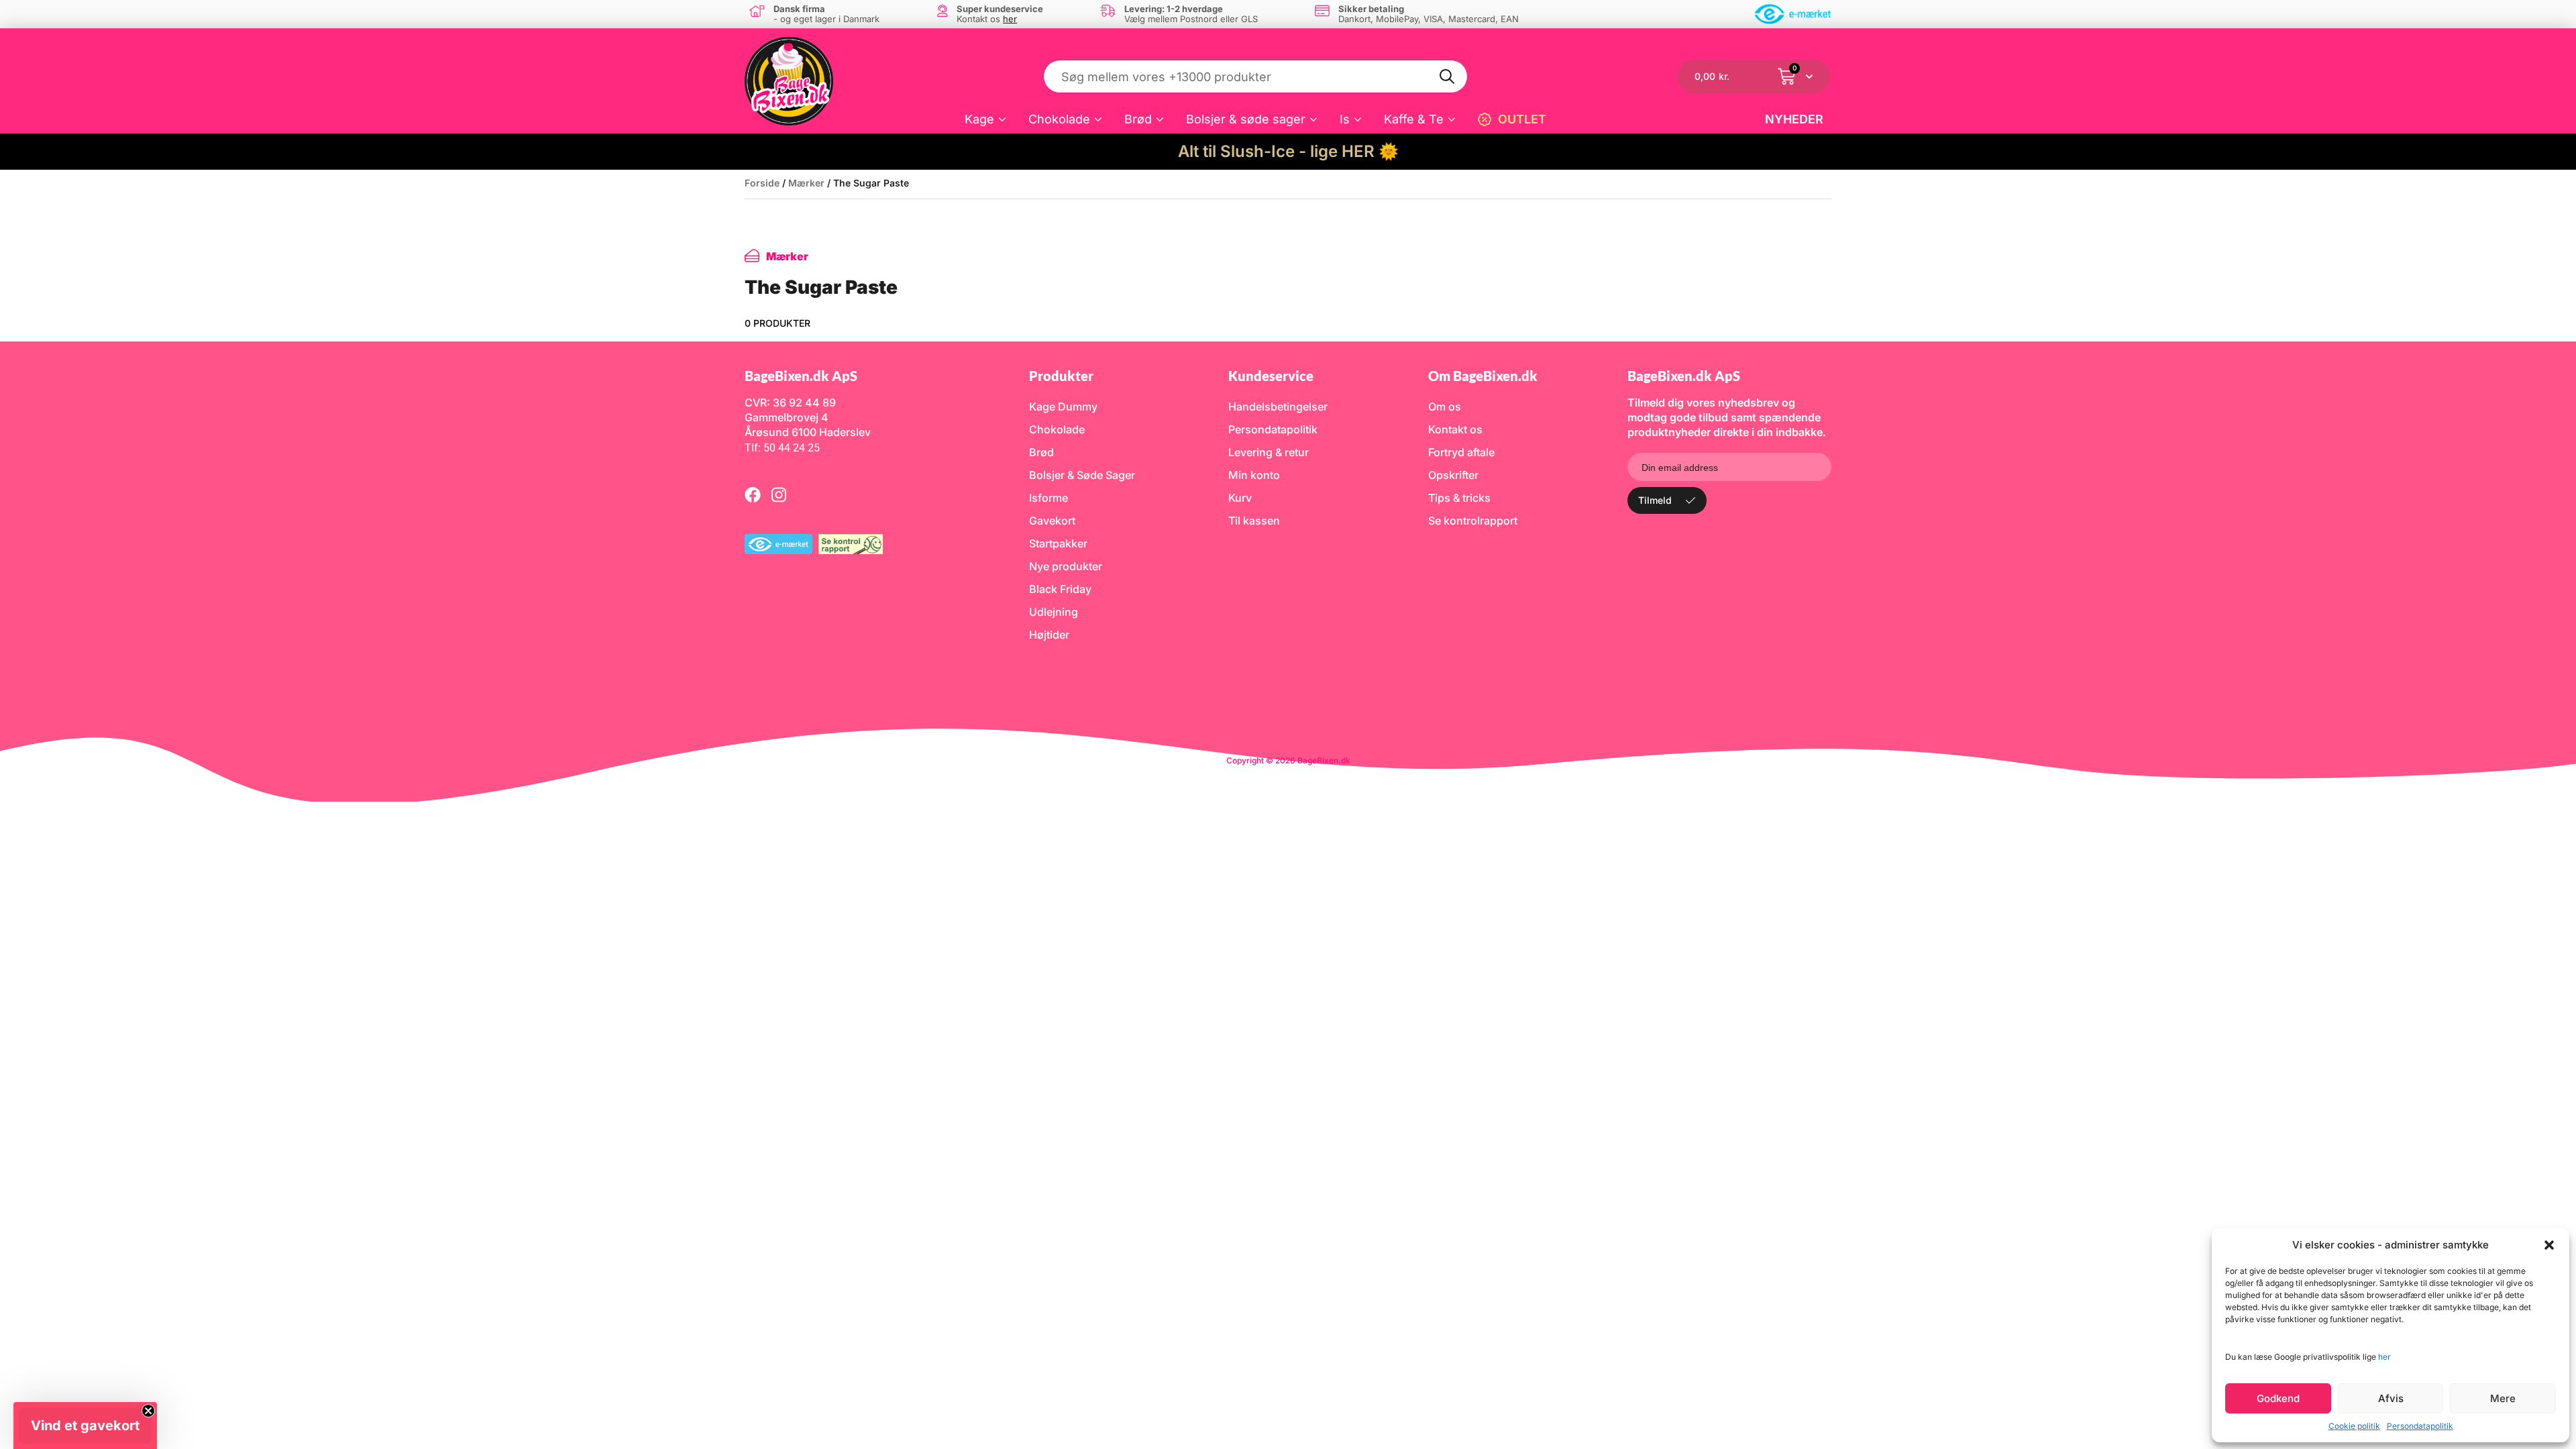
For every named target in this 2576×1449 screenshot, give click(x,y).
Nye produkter (1066, 566)
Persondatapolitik (2420, 1426)
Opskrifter (1453, 475)
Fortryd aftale (1461, 452)
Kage (979, 119)
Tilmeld (1655, 500)
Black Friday (1060, 589)
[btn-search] (1448, 76)
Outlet (1522, 119)
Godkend (2278, 1398)
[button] (2549, 1245)
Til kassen (1254, 521)
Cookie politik (2354, 1426)
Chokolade (1059, 119)
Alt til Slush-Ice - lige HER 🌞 (1288, 151)
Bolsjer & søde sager (1246, 119)
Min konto (1254, 475)
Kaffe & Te (1414, 119)
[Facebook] (753, 494)
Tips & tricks (1459, 498)
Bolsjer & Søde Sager (1082, 475)
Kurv (1240, 498)
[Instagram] (779, 494)
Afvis (2391, 1398)
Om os (1445, 407)
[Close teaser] (148, 1411)
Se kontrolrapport (1473, 521)
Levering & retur (1269, 452)
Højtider (1049, 635)
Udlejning (1054, 612)
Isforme (1049, 498)
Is (1345, 119)
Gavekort (1052, 521)
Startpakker (1058, 543)
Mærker (806, 183)
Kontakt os (1455, 429)
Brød (1138, 119)
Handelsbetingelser (1278, 407)
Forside (762, 183)
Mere (2503, 1398)
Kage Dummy (1063, 407)
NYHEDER (1794, 119)
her (2384, 1357)
